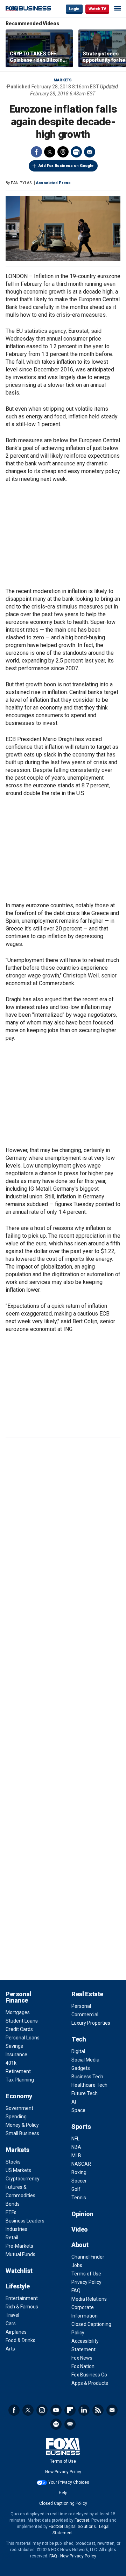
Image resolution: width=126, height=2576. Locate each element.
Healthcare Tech (89, 2085)
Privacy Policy (86, 2282)
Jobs (77, 2265)
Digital (78, 2051)
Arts (10, 2349)
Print (76, 152)
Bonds (13, 2204)
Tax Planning (20, 2080)
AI (74, 2102)
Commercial (85, 2015)
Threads (63, 152)
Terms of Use (86, 2274)
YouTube (56, 2410)
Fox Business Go (89, 2375)
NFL (75, 2139)
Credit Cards (19, 2029)
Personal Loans (23, 2038)
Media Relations (89, 2299)
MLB (76, 2155)
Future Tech (85, 2093)
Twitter (50, 152)
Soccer (79, 2181)
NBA (76, 2147)
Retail (12, 2238)
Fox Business (28, 9)
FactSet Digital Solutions (72, 2527)
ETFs (11, 2212)
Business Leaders (25, 2221)
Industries (16, 2229)
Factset (82, 2520)
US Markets (18, 2170)
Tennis (79, 2198)
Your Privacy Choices (69, 2482)
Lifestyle (18, 2286)
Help (63, 2493)
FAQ (76, 2291)
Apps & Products (90, 2383)
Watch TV (97, 9)
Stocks (13, 2162)
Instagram (42, 2410)
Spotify (56, 2424)
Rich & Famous (22, 2307)
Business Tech (87, 2077)
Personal (81, 2006)
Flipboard (70, 2410)
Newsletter (112, 2410)
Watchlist (19, 2271)
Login (74, 9)
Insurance (16, 2054)
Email (90, 152)
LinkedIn (84, 2410)
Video (80, 2229)
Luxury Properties (91, 2023)
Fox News (82, 2358)
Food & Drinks (20, 2340)
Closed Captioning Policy (63, 2503)
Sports (81, 2127)
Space (78, 2110)
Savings (14, 2046)
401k (11, 2063)
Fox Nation (83, 2366)
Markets (63, 80)
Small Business (22, 2133)
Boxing (79, 2172)
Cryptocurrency (23, 2179)
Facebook (36, 152)
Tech (79, 2039)
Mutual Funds (20, 2254)
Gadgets (81, 2068)
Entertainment (22, 2298)
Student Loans (22, 2021)
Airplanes (16, 2332)
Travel (12, 2315)
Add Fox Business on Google (66, 166)
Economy (19, 2096)
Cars (11, 2323)
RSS (98, 2410)
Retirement (18, 2071)
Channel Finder (88, 2257)
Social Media (85, 2060)
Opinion (82, 2214)
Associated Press (53, 183)
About (80, 2245)
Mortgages (18, 2012)
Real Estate (87, 1994)
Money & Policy (22, 2125)
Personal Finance (18, 1997)
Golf (76, 2189)
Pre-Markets (19, 2246)
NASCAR (81, 2164)
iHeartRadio (70, 2424)
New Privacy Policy (63, 2472)
